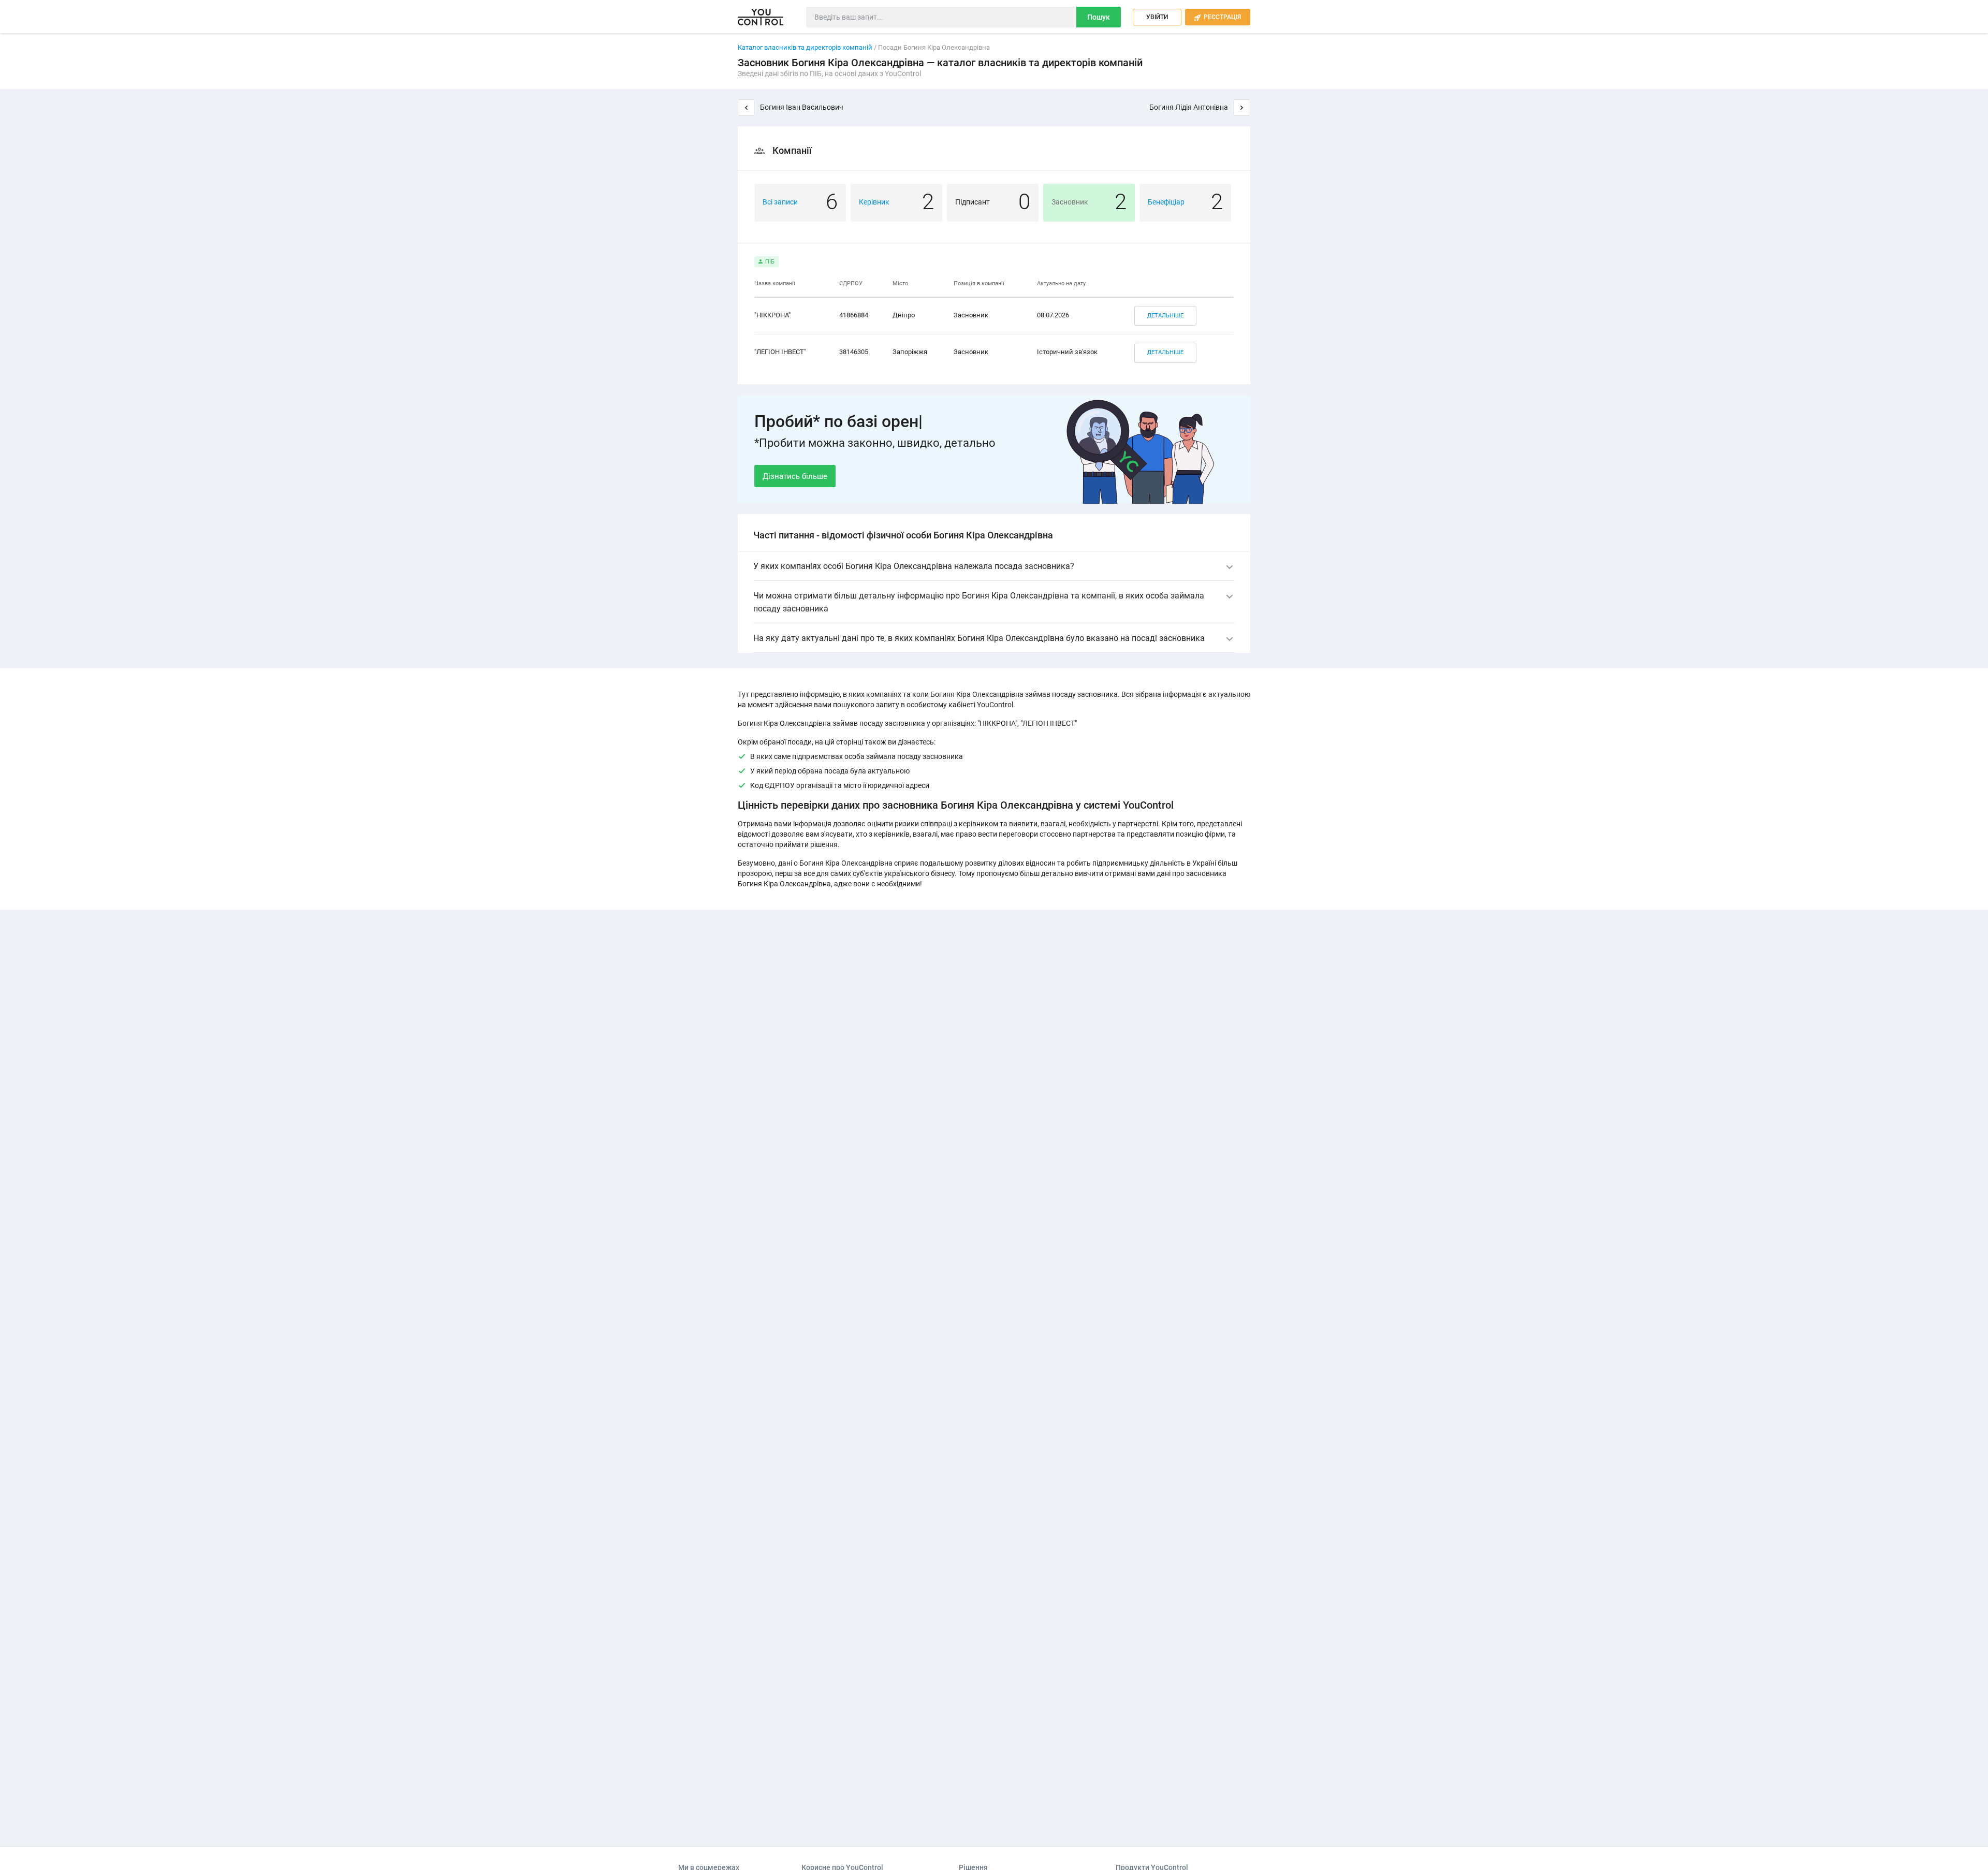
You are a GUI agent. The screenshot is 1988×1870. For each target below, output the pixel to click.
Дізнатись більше (795, 476)
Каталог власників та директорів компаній (805, 47)
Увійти (1157, 17)
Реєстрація (1218, 17)
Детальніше (1165, 316)
